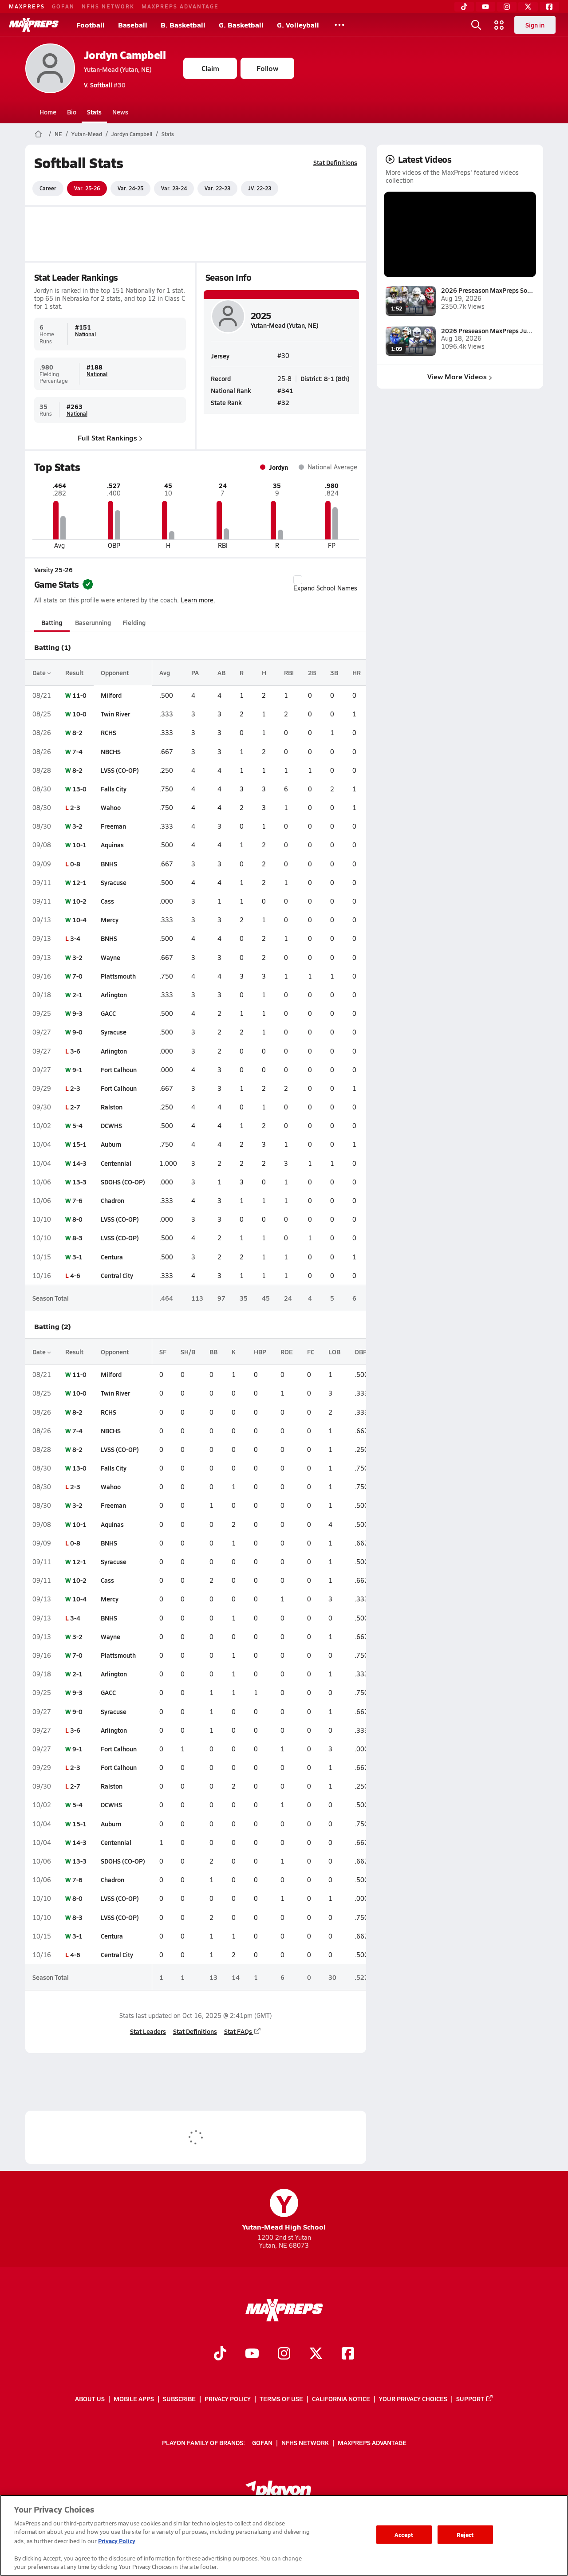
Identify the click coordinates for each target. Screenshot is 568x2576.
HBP (260, 1352)
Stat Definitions (335, 162)
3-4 (75, 938)
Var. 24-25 (130, 188)
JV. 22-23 (260, 188)
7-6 (77, 1200)
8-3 (77, 1238)
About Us (90, 2399)
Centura (112, 1257)
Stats (94, 112)
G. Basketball (241, 25)
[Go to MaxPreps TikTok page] (220, 2354)
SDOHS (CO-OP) (123, 1182)
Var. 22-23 (217, 188)
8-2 (77, 732)
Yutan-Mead (87, 134)
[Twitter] (528, 7)
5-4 (77, 1125)
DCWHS (111, 1125)
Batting (52, 622)
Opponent (115, 673)
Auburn (111, 1144)
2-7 (75, 1107)
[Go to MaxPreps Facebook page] (348, 2354)
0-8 (75, 864)
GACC (108, 1013)
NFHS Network (108, 6)
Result (74, 673)
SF (163, 1352)
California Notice (341, 2399)
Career (48, 188)
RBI (289, 673)
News (120, 112)
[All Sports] (339, 25)
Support (470, 2399)
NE (58, 134)
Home (48, 112)
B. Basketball (183, 25)
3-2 (77, 826)
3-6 (75, 1051)
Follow (267, 68)
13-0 (79, 789)
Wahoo (111, 807)
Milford (111, 695)
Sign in (535, 25)
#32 (283, 402)
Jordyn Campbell (125, 55)
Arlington (114, 995)
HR (357, 673)
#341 (285, 390)
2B (312, 673)
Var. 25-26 (87, 188)
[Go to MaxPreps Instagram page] (284, 2354)
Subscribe (179, 2399)
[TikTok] (464, 7)
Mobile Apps (134, 2399)
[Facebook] (549, 7)
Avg (165, 673)
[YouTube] (485, 7)
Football (91, 25)
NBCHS (111, 751)
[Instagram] (507, 7)
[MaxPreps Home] (34, 25)
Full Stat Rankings (107, 438)
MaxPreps (27, 6)
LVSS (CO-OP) (120, 770)
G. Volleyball (298, 25)
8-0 (77, 1219)
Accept (404, 2535)
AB (221, 673)
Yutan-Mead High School (284, 2210)
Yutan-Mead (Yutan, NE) (118, 69)
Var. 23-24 (174, 188)
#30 (105, 85)
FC (311, 1352)
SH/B (188, 1352)
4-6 (75, 1275)
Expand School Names (325, 588)
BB (213, 1352)
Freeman (113, 826)
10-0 (79, 714)
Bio (72, 112)
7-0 (77, 976)
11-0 (79, 695)
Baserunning (93, 622)
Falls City (114, 789)
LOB (334, 1352)
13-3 (79, 1182)
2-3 (75, 807)
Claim (210, 68)
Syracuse (114, 882)
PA (195, 673)
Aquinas (112, 845)
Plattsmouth (118, 976)
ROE (287, 1352)
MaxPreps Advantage (180, 6)
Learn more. (198, 600)
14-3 (79, 1163)
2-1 (77, 995)
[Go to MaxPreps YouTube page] (252, 2354)
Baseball (133, 25)
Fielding (134, 622)
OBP (361, 1352)
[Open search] (476, 25)
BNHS (109, 864)
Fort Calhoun (119, 1070)
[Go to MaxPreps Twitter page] (316, 2354)
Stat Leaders (148, 2031)
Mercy (110, 920)
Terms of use (281, 2399)
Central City (117, 1275)
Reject (465, 2535)
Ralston (112, 1107)
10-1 (79, 845)
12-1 (79, 882)
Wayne (110, 957)
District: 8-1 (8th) (325, 378)
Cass (107, 901)
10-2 (79, 901)
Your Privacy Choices (413, 2399)
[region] (284, 2535)
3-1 (77, 1257)
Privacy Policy (228, 2399)
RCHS (108, 732)
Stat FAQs (238, 2031)
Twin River (115, 714)
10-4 (79, 920)
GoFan (63, 6)
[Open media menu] (499, 25)
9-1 (77, 1070)
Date (40, 673)
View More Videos (457, 376)
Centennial (116, 1163)
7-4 (77, 751)
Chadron (112, 1200)
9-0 (77, 1032)
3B (334, 673)
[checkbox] (298, 580)
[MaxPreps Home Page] (38, 134)
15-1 (79, 1144)
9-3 (77, 1013)
